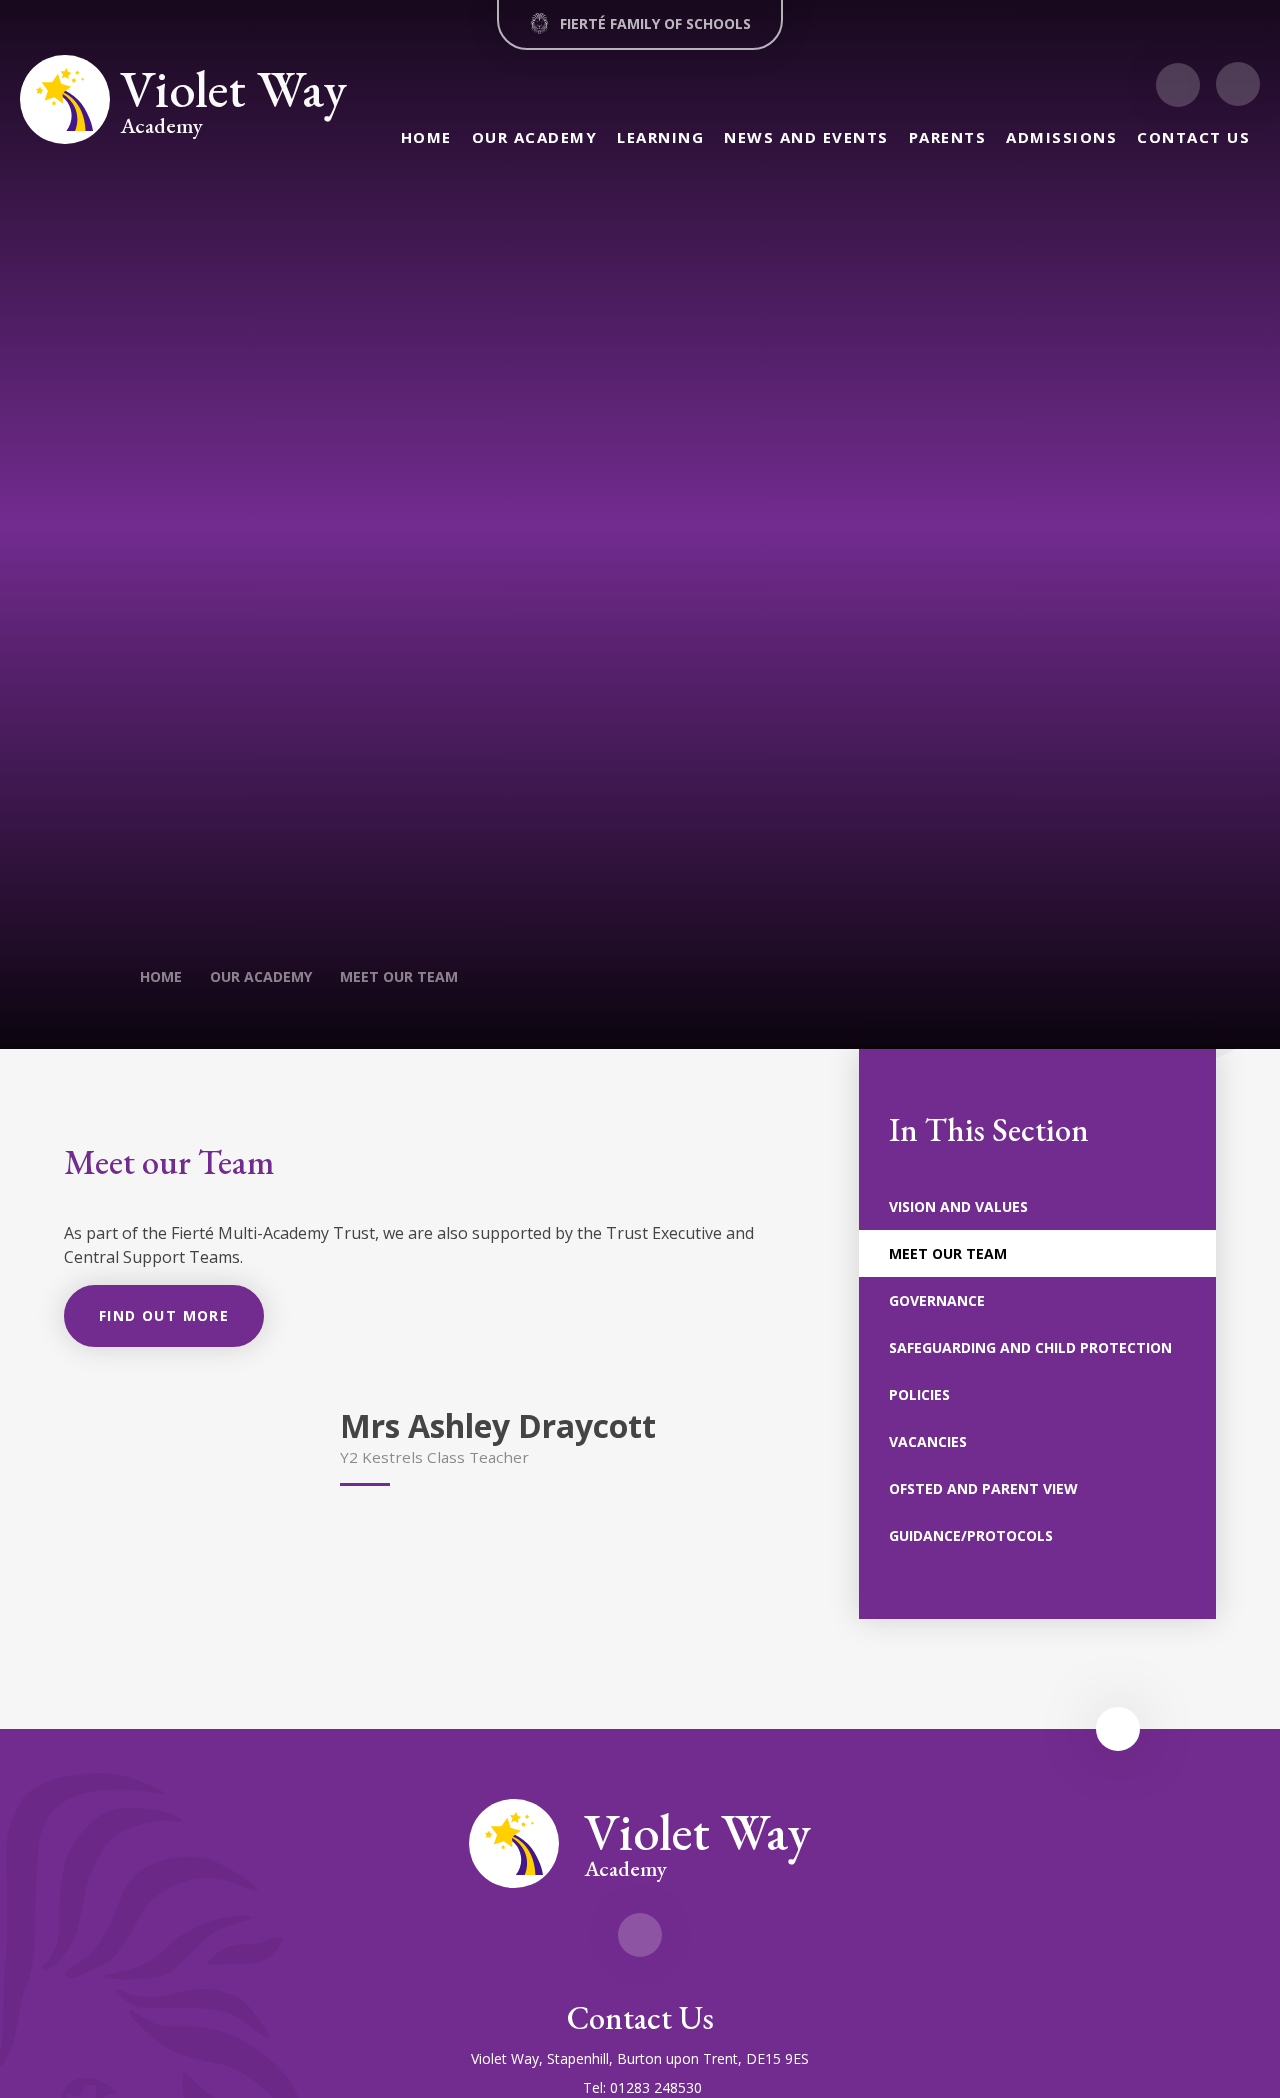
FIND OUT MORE (164, 1315)
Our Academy (261, 976)
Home (161, 976)
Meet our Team (399, 976)
